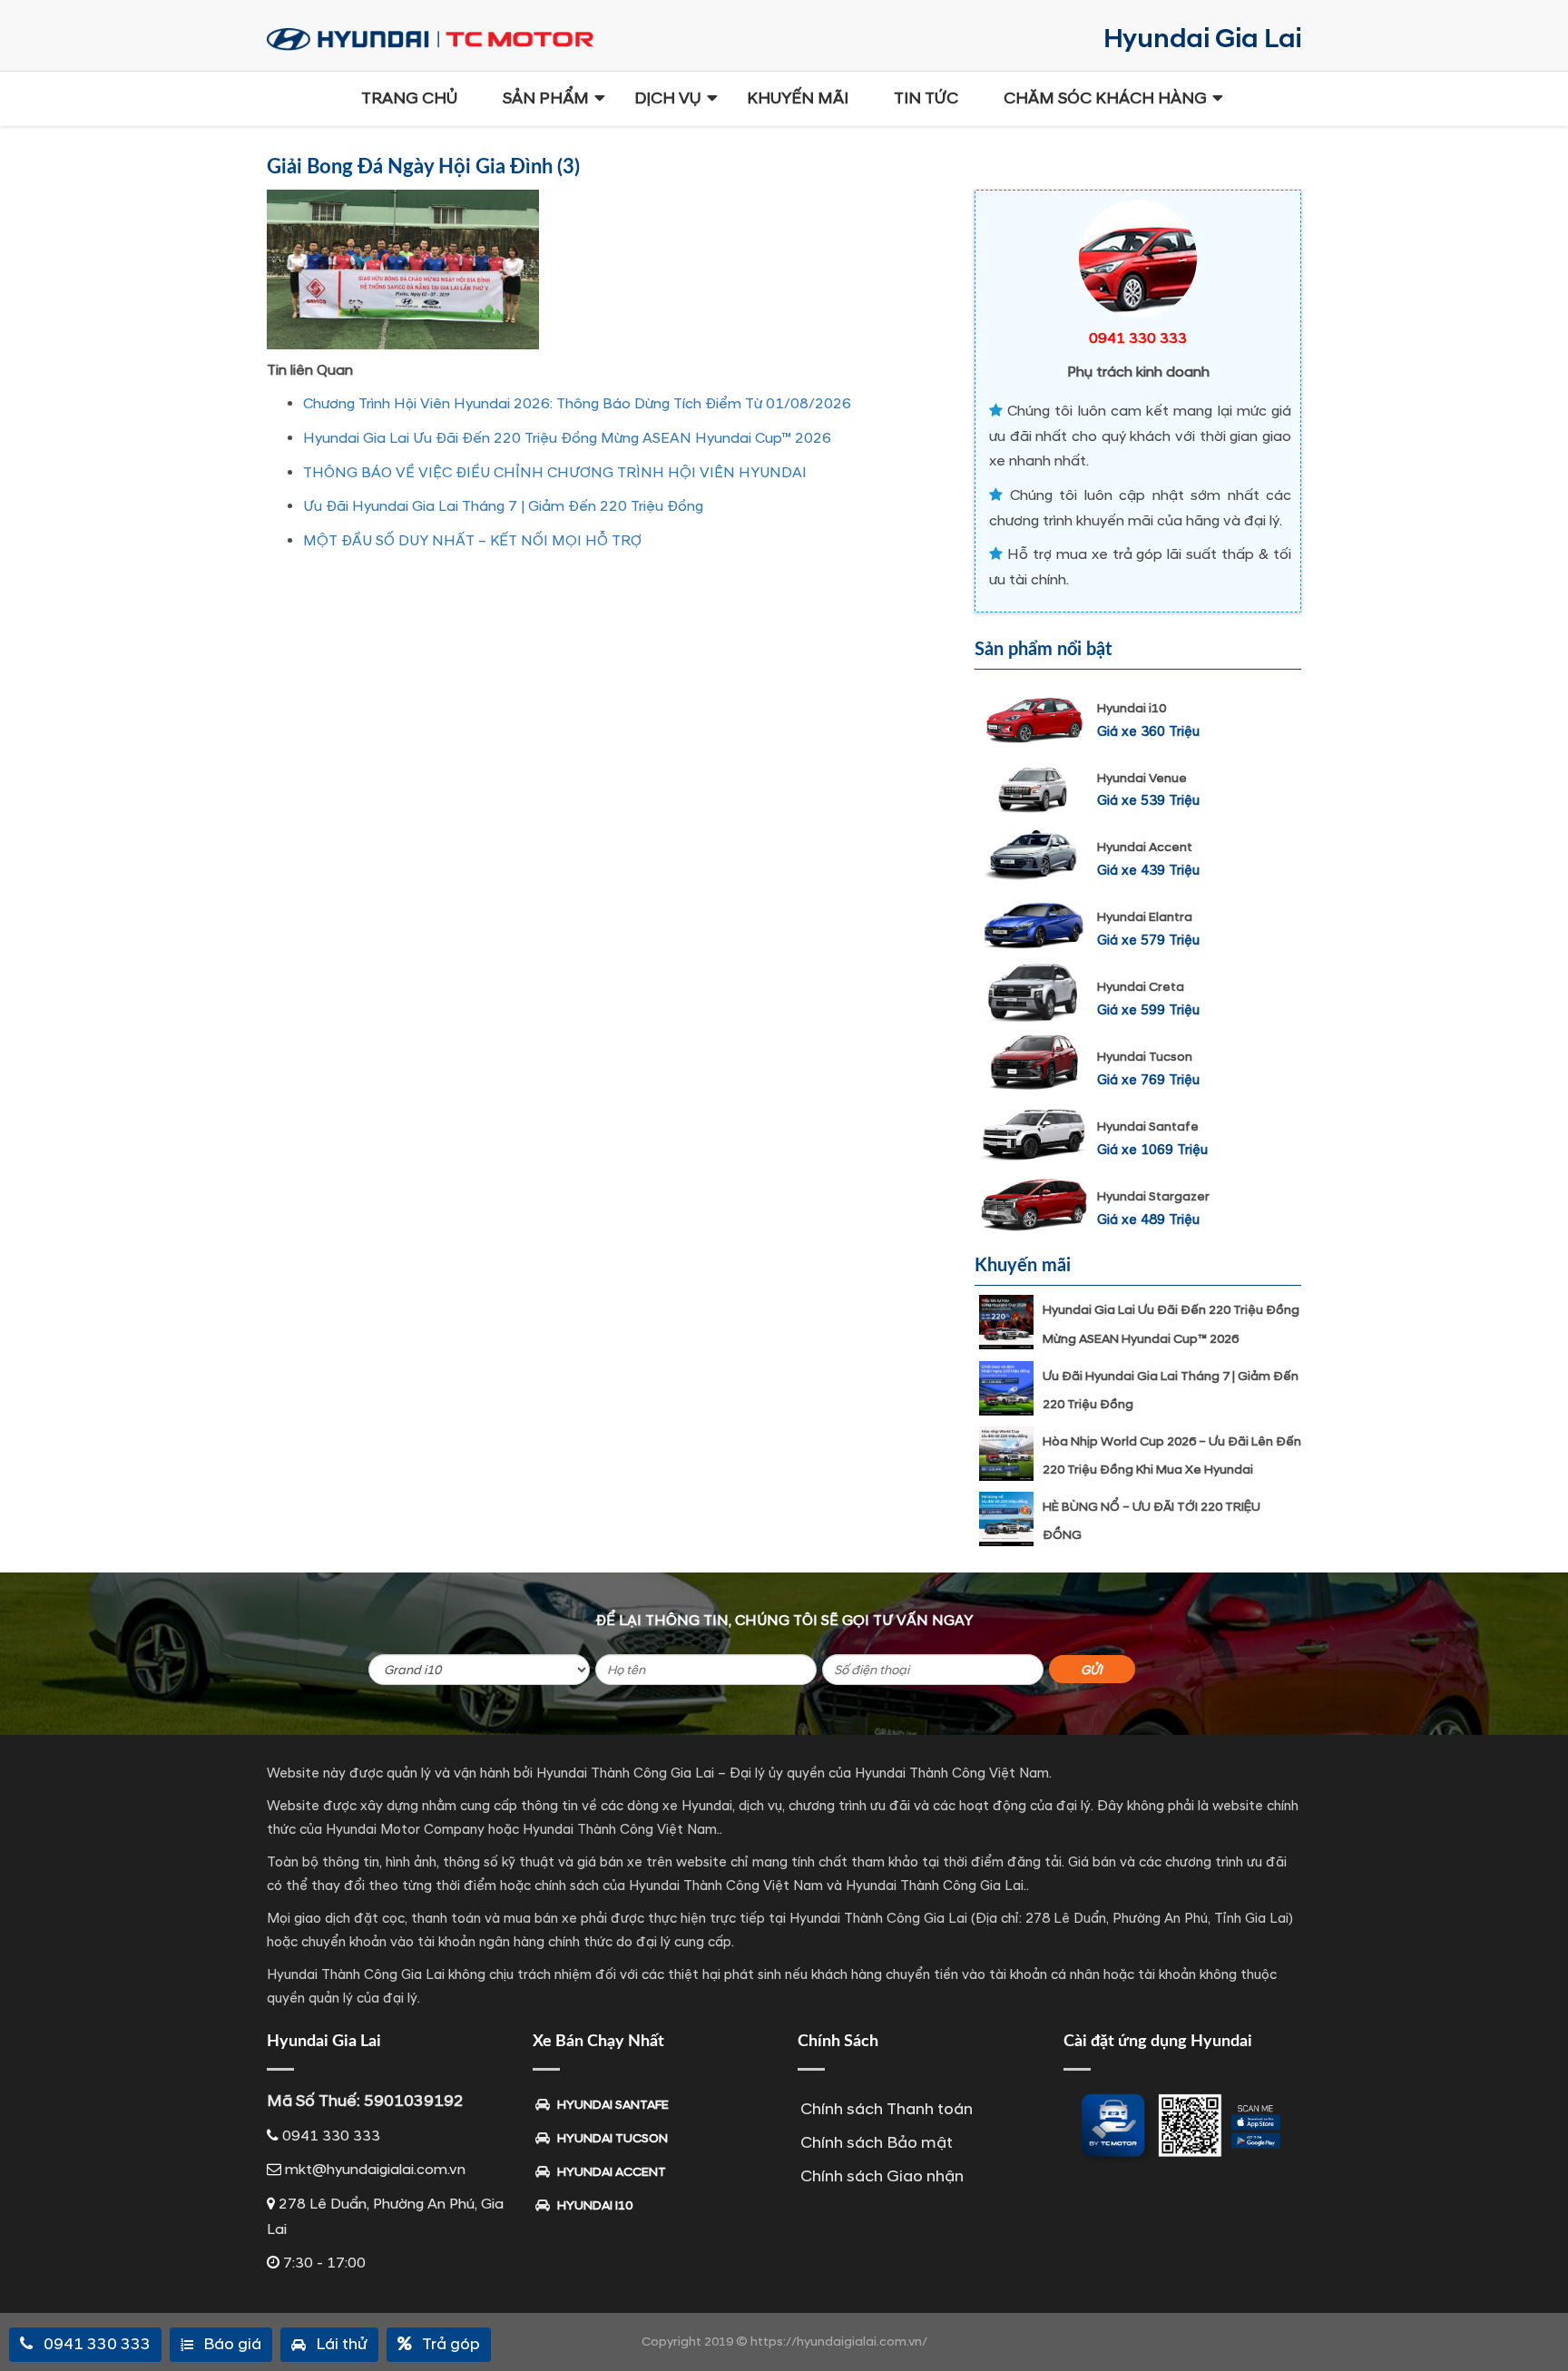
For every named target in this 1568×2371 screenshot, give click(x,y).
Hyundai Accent (1145, 847)
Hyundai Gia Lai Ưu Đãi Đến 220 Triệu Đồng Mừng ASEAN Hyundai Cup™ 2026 (567, 438)
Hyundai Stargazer (1153, 1196)
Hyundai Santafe (1148, 1127)
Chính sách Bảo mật (877, 2143)
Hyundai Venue (1142, 778)
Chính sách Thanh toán (887, 2109)
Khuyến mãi (798, 98)
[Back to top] (1541, 2326)
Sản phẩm (546, 98)
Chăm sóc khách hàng (1105, 98)
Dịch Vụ (668, 98)
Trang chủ (409, 98)
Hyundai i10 (1132, 708)
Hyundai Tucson (1145, 1057)
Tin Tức (926, 98)
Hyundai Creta (1141, 987)
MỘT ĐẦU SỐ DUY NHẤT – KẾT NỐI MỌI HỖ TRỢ (472, 541)
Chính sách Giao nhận (882, 2176)
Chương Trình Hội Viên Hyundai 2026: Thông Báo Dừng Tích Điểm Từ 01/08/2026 (577, 404)
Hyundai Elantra (1145, 917)
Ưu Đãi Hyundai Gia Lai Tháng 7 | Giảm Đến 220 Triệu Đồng (503, 506)
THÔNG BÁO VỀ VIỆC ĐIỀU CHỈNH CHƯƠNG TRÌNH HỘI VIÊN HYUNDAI (555, 473)
